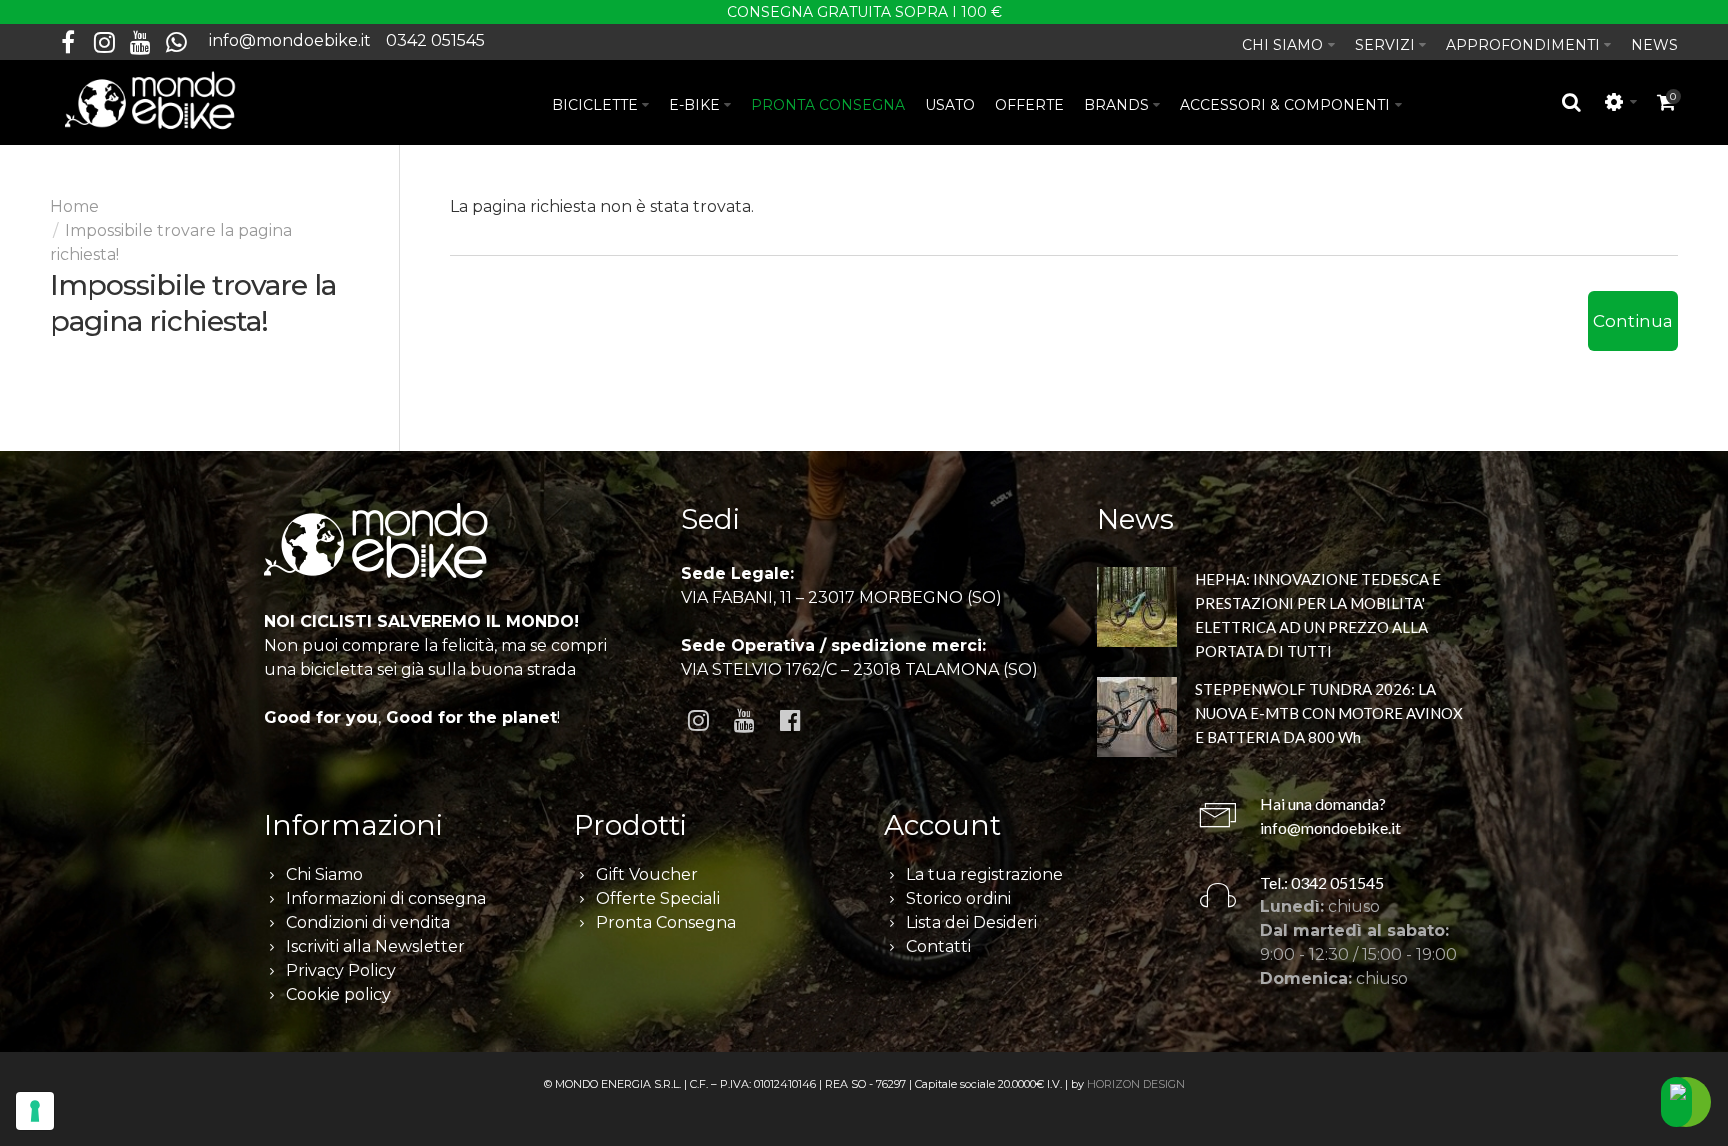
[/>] (1137, 610)
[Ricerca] (1572, 102)
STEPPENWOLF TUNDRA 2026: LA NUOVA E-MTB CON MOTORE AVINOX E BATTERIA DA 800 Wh (1329, 713)
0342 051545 (435, 40)
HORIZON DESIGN (1136, 1084)
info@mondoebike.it (290, 40)
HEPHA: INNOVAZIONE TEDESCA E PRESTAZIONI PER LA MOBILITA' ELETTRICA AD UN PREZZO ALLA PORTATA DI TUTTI (1318, 615)
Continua (1633, 321)
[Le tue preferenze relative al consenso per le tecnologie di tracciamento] (35, 1111)
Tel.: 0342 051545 (1322, 882)
